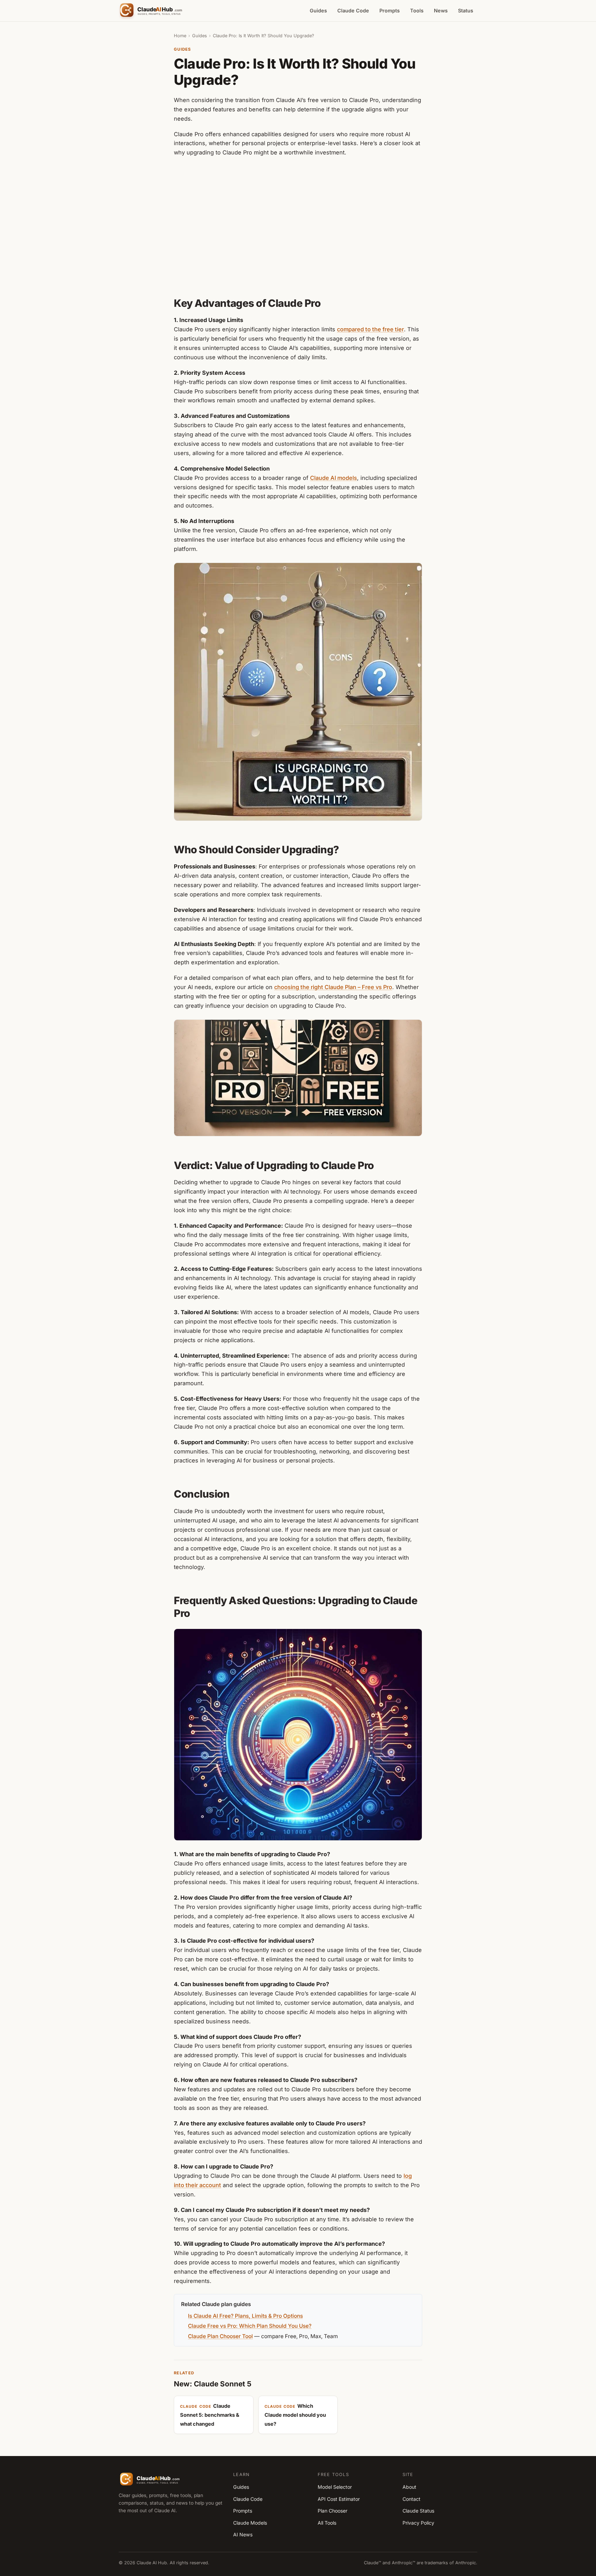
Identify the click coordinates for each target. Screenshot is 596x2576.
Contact (411, 2499)
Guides (318, 11)
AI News (243, 2534)
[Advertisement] (298, 226)
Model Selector (335, 2487)
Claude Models (250, 2523)
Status (466, 11)
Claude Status (418, 2511)
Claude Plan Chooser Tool (220, 2336)
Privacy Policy (418, 2523)
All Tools (327, 2523)
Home (180, 36)
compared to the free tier (370, 329)
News (441, 11)
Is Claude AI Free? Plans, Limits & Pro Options (245, 2316)
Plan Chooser (332, 2511)
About (409, 2487)
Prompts (390, 11)
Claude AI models (334, 478)
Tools (417, 11)
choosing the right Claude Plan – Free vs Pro (333, 987)
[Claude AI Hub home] (152, 11)
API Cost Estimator (339, 2499)
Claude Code (353, 11)
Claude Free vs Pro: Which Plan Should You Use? (250, 2326)
